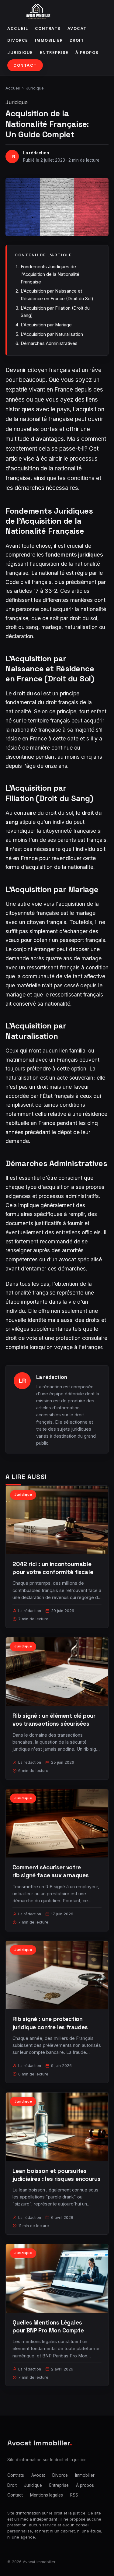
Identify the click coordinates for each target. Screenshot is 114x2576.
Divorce (18, 40)
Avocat (77, 28)
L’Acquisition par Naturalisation (52, 334)
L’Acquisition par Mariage (46, 325)
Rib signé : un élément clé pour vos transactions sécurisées (54, 1720)
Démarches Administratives (49, 343)
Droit (77, 40)
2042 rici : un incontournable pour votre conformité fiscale (53, 1568)
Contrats (48, 28)
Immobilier (49, 40)
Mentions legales (47, 2495)
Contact (25, 65)
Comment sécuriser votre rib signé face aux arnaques (51, 1871)
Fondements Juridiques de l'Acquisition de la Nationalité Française (50, 274)
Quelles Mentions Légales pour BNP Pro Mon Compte (48, 2326)
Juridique (20, 53)
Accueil (18, 28)
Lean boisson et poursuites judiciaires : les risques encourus (57, 2175)
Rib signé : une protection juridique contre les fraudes (50, 2023)
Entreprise (54, 53)
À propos (87, 53)
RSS (74, 2495)
